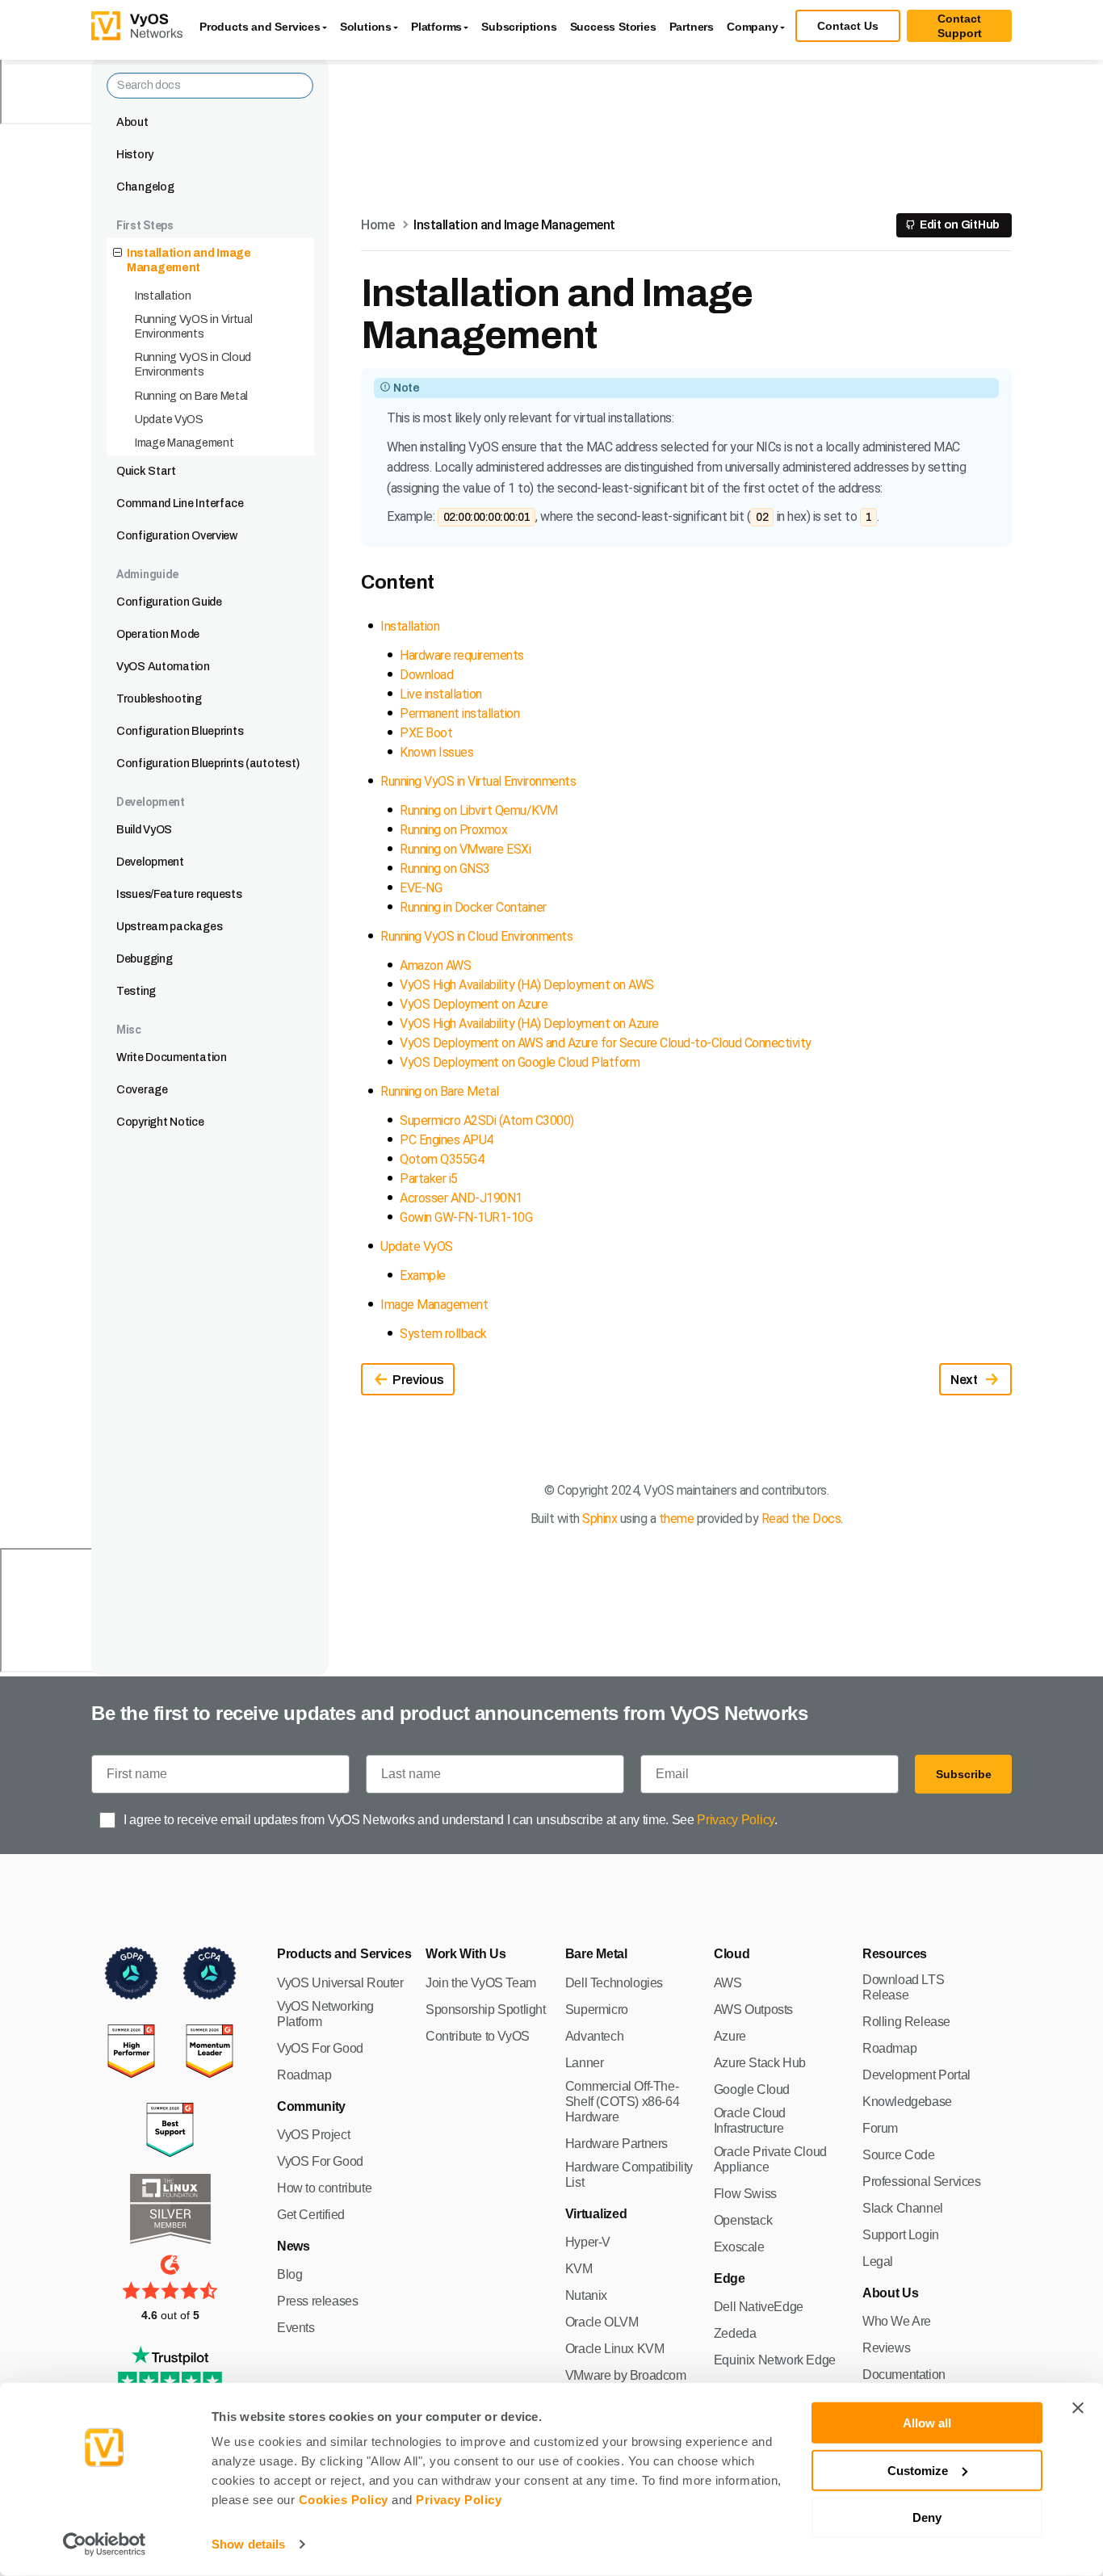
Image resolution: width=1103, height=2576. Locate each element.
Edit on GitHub (960, 225)
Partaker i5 (429, 1179)
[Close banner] (1078, 2408)
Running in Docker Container (473, 907)
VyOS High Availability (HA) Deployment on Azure (529, 1024)
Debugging (144, 959)
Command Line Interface (180, 503)
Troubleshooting (159, 699)
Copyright (583, 1490)
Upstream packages (169, 927)
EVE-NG (421, 888)
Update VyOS (169, 420)
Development (150, 862)
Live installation (441, 694)
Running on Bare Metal (191, 396)
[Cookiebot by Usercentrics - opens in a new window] (105, 2545)
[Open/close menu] (117, 254)
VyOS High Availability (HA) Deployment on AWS (527, 985)
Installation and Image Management (189, 260)
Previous (418, 1380)
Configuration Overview (177, 536)
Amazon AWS (435, 965)
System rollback (443, 1334)
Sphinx (600, 1519)
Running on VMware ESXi (465, 849)
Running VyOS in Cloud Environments (193, 365)
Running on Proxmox (453, 830)
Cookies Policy (344, 2500)
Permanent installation (459, 713)
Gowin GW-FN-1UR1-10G (466, 1217)
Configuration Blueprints (180, 731)
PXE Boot (426, 733)
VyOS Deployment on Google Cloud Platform (520, 1062)
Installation (163, 296)
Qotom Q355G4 (442, 1159)
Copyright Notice (160, 1122)
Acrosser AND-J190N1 (461, 1198)
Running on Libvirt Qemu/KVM (479, 810)
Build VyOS (144, 830)
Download (426, 675)
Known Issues (436, 752)
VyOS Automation (163, 667)
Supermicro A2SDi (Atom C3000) (487, 1120)
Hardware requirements (462, 655)
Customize (918, 2470)
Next (964, 1380)
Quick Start (146, 471)
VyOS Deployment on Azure (474, 1004)
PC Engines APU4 (447, 1140)
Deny (927, 2517)
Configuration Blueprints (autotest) (208, 764)
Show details (248, 2544)
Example (423, 1275)
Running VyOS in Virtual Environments (194, 327)
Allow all (927, 2423)
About (132, 122)
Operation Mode (158, 634)
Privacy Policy (459, 2500)
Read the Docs (801, 1519)
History (135, 155)
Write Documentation (172, 1057)
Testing (136, 991)
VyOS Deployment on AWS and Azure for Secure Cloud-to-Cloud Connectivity (606, 1043)
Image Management (185, 443)
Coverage (142, 1090)
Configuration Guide (169, 602)
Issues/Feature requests (179, 894)
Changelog (145, 187)
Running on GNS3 (445, 868)
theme (677, 1519)
